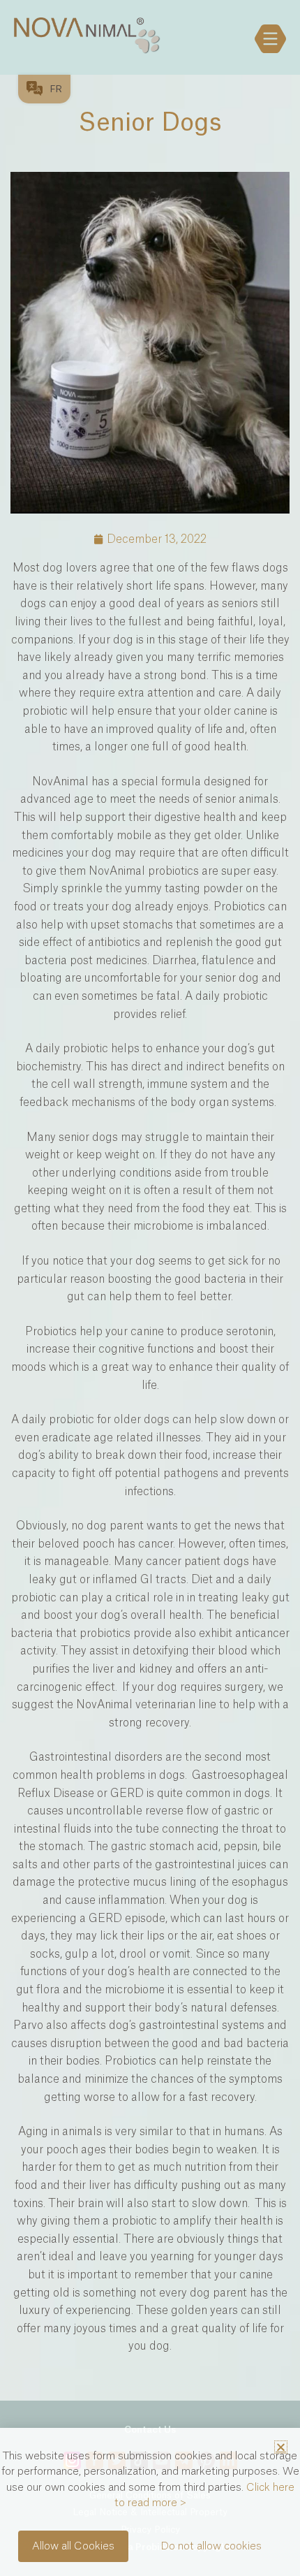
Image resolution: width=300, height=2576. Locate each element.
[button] (281, 2447)
